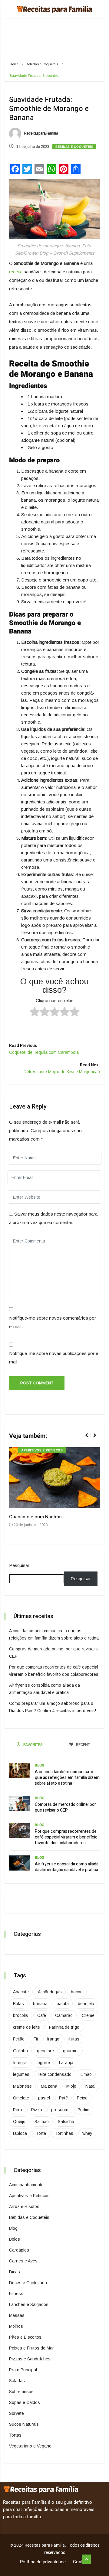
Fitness (16, 2294)
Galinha (20, 2051)
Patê (63, 2098)
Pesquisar (19, 1565)
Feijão (19, 2039)
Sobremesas (21, 2392)
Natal (90, 2086)
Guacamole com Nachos (35, 1517)
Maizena (49, 2086)
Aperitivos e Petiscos (42, 1450)
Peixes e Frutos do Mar (31, 2348)
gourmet (71, 2051)
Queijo (19, 2122)
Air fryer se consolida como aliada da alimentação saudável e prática (67, 1867)
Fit (36, 2039)
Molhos (16, 2326)
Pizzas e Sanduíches (30, 2359)
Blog (40, 1765)
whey (87, 2133)
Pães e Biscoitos (25, 2337)
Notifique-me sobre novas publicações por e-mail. (54, 1358)
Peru (18, 2110)
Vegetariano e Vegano (30, 2446)
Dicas (15, 2272)
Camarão (64, 2015)
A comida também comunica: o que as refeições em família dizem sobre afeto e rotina (67, 1778)
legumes (21, 2074)
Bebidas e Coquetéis (42, 64)
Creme (88, 2015)
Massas (17, 2315)
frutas (74, 2039)
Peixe (82, 2098)
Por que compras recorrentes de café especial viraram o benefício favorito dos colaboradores (66, 1837)
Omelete (21, 2098)
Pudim (83, 2110)
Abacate (21, 1992)
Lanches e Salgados (29, 2304)
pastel (44, 2098)
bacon (77, 1992)
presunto (60, 2110)
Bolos (15, 2239)
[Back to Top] (87, 2559)
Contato (81, 2562)
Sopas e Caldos (25, 2402)
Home (14, 64)
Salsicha (66, 2122)
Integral (20, 2063)
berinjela (86, 2004)
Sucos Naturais (24, 2424)
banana (40, 2004)
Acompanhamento (26, 2185)
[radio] (35, 1013)
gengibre (45, 2051)
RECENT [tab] (83, 1745)
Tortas (15, 2435)
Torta (41, 2133)
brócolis (21, 2015)
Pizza (37, 2110)
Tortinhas (64, 2133)
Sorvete (17, 2413)
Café (42, 2015)
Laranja (66, 2063)
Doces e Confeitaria (28, 2283)
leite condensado (55, 2074)
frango (53, 2039)
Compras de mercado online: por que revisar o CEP (65, 1807)
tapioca (20, 2133)
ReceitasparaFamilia (41, 133)
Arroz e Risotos (24, 2206)
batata (63, 2004)
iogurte (43, 2063)
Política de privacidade (43, 2562)
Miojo (71, 2086)
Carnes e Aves (23, 2261)
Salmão (42, 2122)
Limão (86, 2074)
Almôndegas (50, 1992)
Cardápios (19, 2250)
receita (16, 272)
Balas (18, 2004)
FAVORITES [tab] (33, 1745)
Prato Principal (23, 2370)
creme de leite (26, 2027)
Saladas (17, 2381)
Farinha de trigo (64, 2027)
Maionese (22, 2086)
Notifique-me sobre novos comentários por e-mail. (53, 1322)
